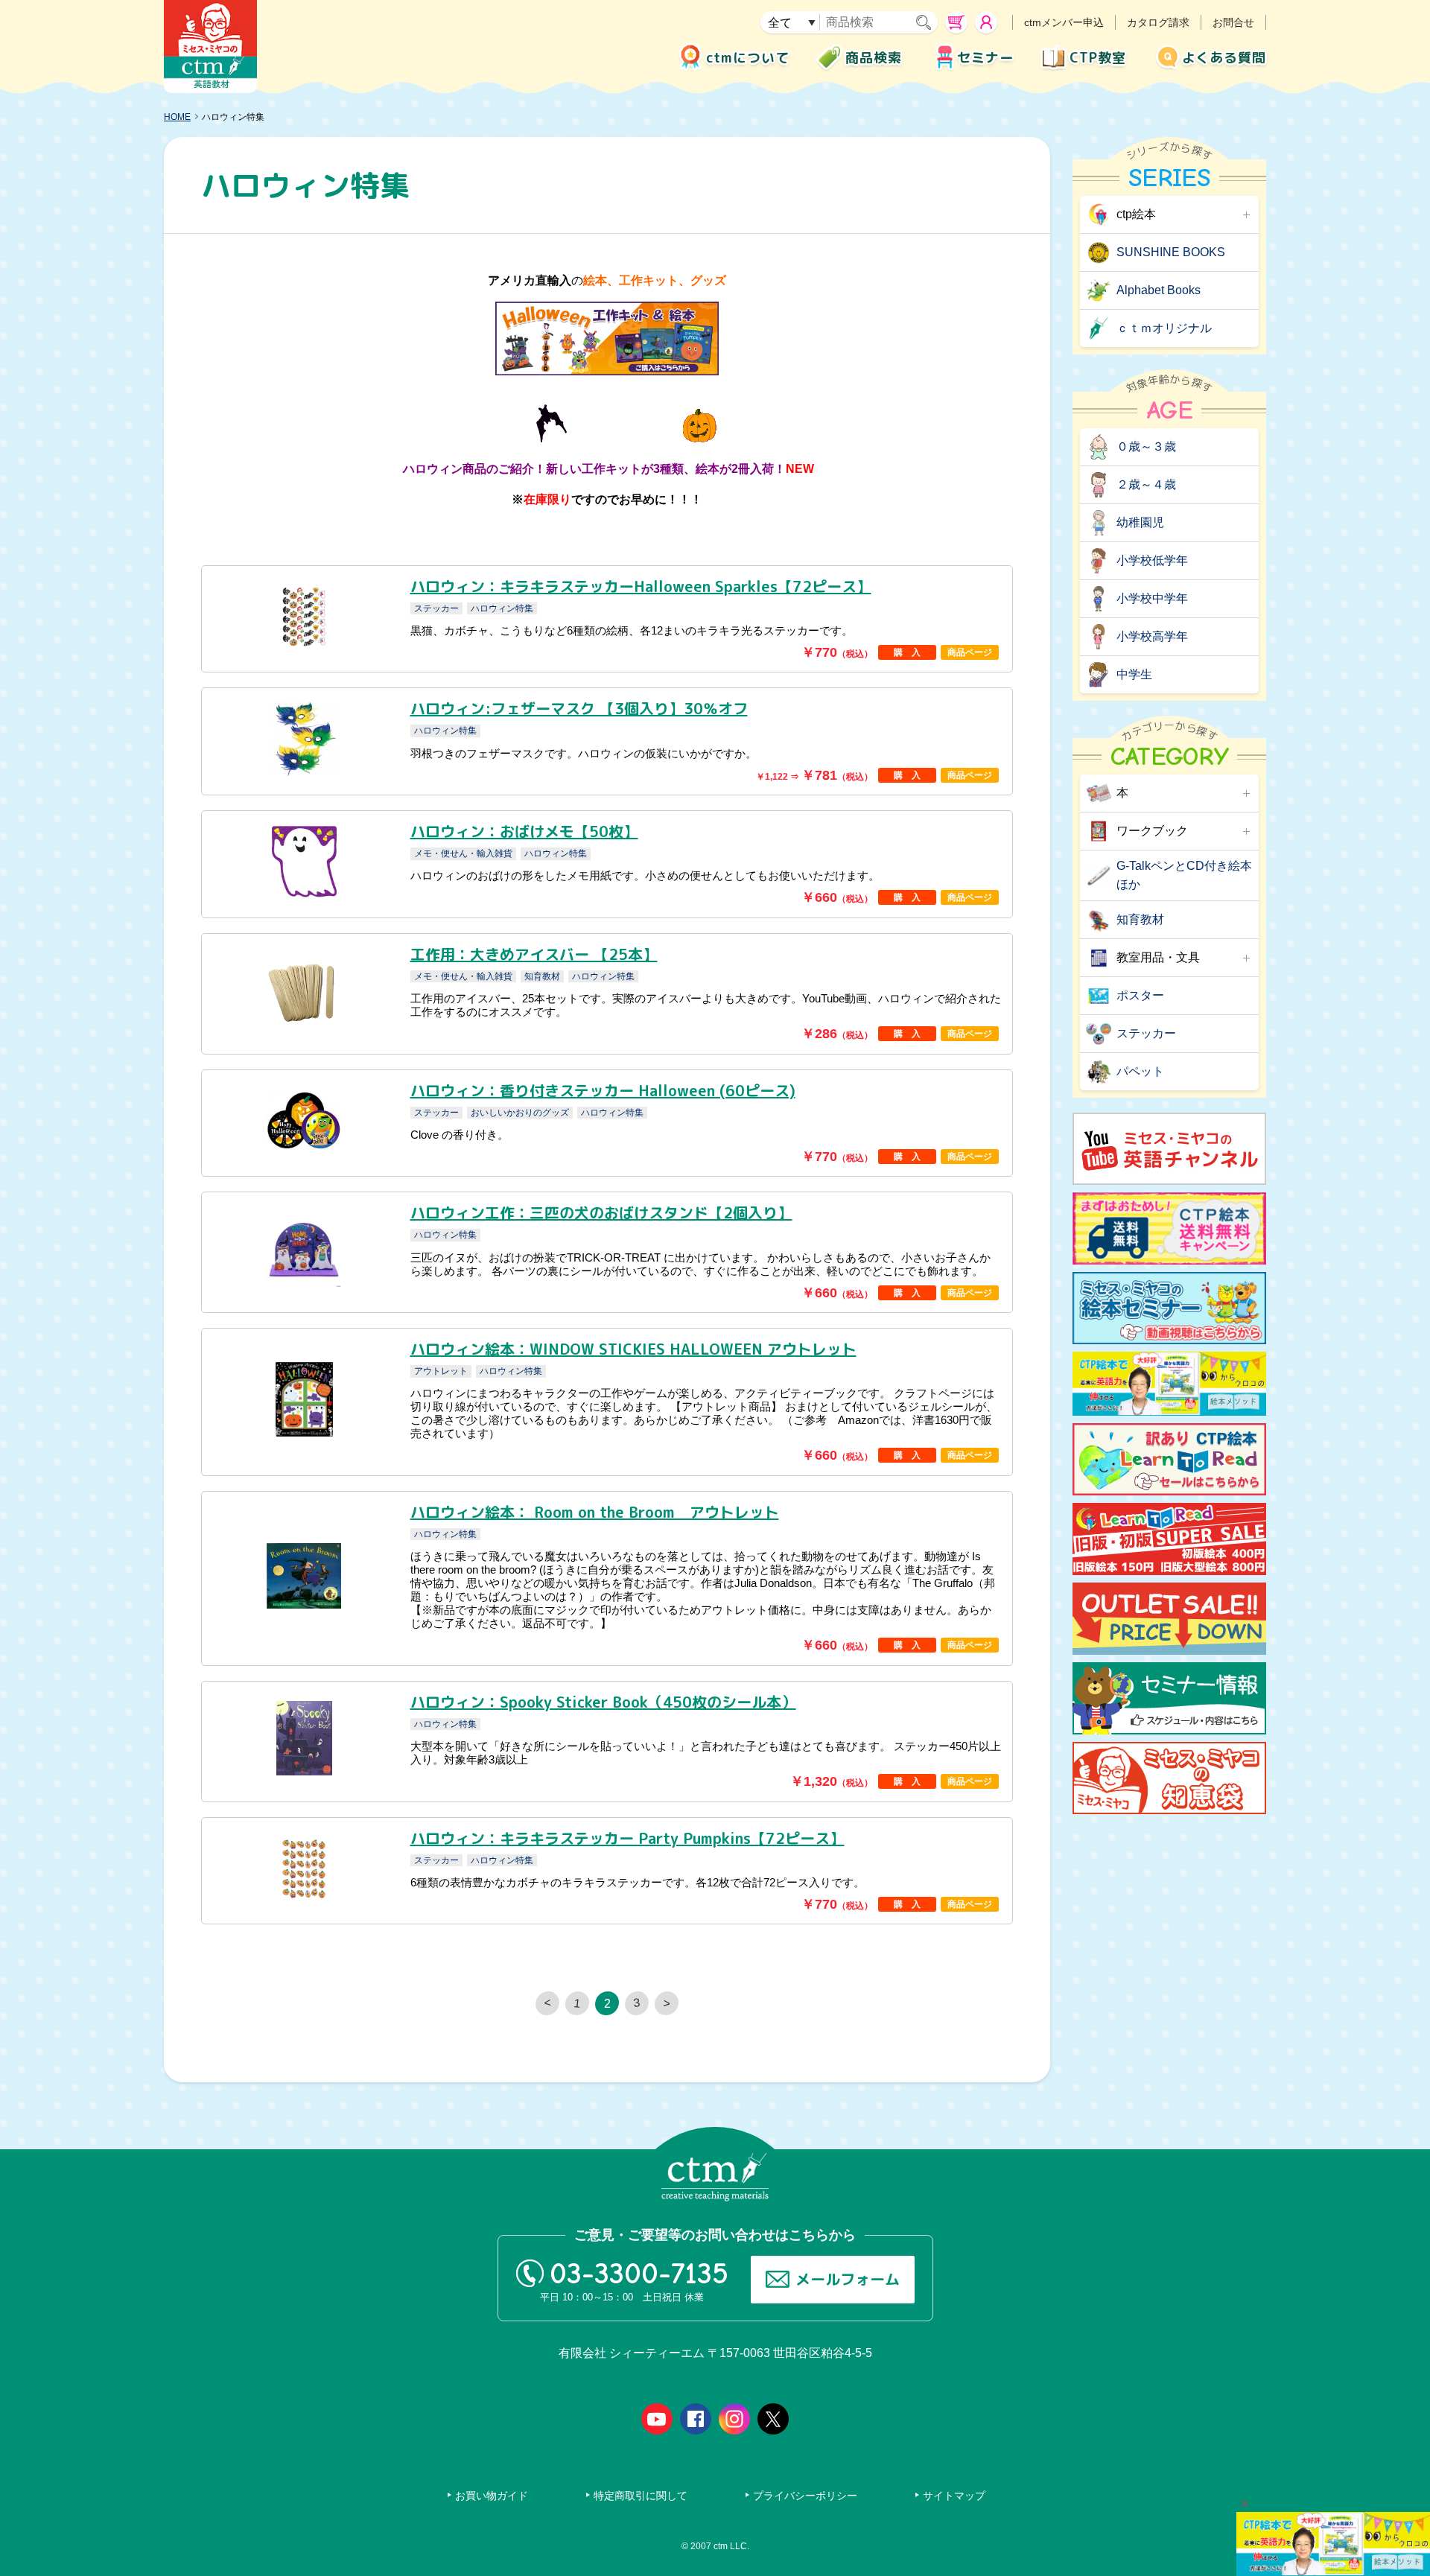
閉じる (1245, 2504)
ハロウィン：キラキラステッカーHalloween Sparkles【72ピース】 (641, 586)
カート (956, 22)
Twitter (773, 2419)
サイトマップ (954, 2496)
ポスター (1140, 995)
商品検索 (874, 58)
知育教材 (542, 976)
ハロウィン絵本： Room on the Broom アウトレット (595, 1512)
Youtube (657, 2419)
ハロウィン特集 (502, 608)
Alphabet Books (1159, 290)
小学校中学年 (1152, 598)
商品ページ (970, 652)
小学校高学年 (1152, 636)
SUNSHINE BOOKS (1171, 252)
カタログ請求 (1158, 22)
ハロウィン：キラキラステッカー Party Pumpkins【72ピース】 (627, 1838)
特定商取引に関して (641, 2496)
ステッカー (436, 608)
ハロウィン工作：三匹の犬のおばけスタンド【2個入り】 (601, 1212)
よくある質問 (1224, 58)
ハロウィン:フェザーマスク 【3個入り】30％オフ (579, 708)
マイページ (986, 22)
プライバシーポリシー (805, 2496)
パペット (1140, 1071)
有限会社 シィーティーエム (210, 47)
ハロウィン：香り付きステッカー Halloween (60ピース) (603, 1090)
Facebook (696, 2419)
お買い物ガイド (492, 2496)
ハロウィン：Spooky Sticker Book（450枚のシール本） (603, 1702)
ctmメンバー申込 (1064, 22)
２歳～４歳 (1146, 484)
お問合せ (1233, 22)
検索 (927, 22)
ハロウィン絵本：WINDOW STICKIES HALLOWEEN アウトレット (633, 1349)
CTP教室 (1098, 58)
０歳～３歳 (1146, 446)
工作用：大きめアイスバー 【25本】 (534, 954)
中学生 (1134, 674)
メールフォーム (848, 2279)
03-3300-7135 (639, 2274)
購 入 (907, 652)
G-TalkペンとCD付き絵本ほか (1184, 875)
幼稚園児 (1140, 522)
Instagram (734, 2419)
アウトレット (441, 1371)
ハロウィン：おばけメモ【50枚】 (524, 831)
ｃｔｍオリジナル (1164, 328)
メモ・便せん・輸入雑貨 (463, 853)
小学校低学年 (1152, 560)
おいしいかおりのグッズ (520, 1113)
